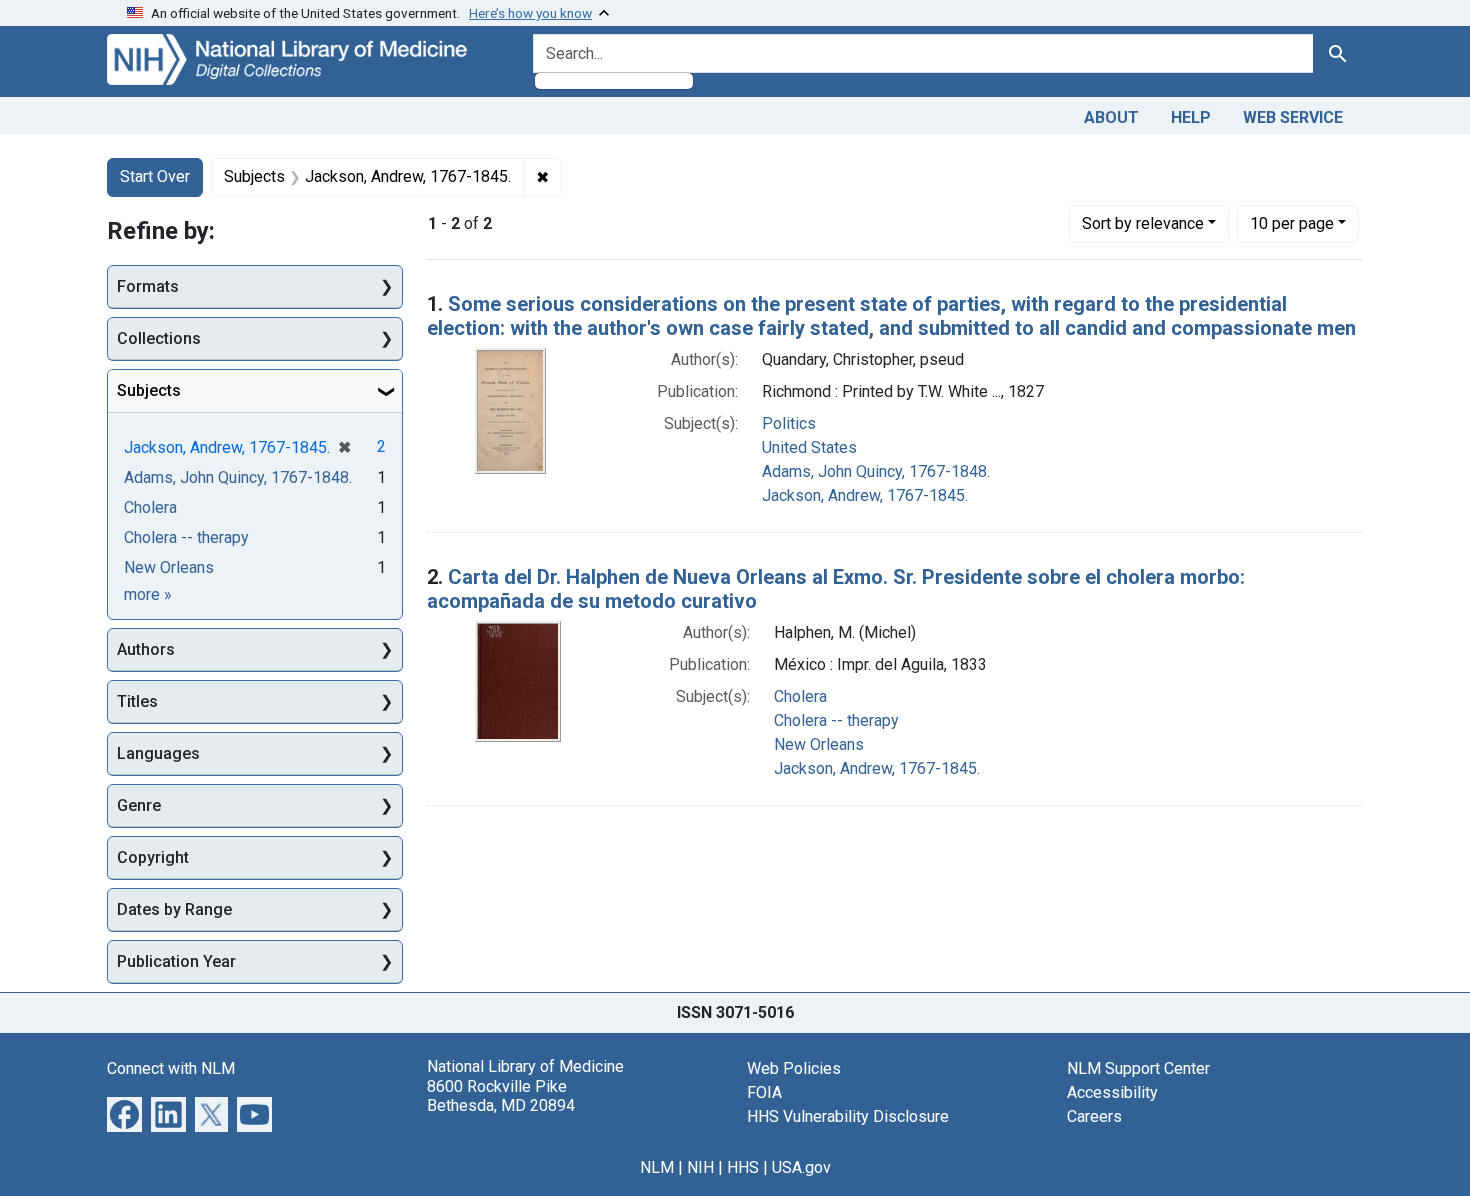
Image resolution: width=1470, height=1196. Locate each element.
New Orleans (819, 744)
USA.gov (801, 1167)
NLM (657, 1167)
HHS (743, 1167)
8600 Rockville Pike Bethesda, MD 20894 (501, 1096)
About (1111, 117)
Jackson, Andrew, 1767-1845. (865, 495)
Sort (1143, 223)
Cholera (800, 696)
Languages (158, 753)
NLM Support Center (1138, 1068)
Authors (146, 649)
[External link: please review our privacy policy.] (124, 1113)
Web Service (1293, 117)
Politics (789, 423)
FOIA (764, 1092)
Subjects (149, 390)
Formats (148, 286)
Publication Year (176, 961)
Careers (1094, 1116)
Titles (137, 701)
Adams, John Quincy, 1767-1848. (876, 471)
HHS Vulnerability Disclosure (848, 1116)
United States (809, 447)
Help (1191, 117)
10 (1292, 223)
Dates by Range (174, 909)
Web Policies (794, 1068)
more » (148, 594)
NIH (700, 1167)
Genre (139, 805)
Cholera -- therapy (836, 720)
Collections (159, 338)
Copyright (153, 857)
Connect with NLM (171, 1068)
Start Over (155, 176)
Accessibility (1112, 1092)
